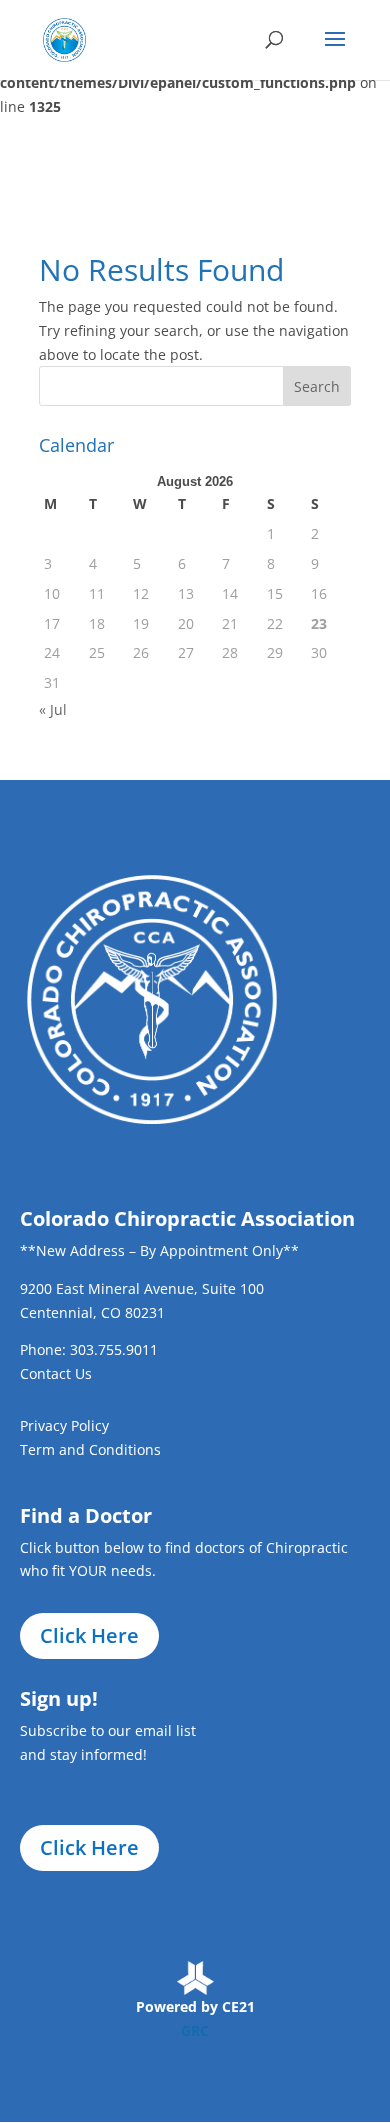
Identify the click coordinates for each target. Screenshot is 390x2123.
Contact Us (56, 1373)
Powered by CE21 (195, 2006)
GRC (195, 2030)
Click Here (89, 1635)
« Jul (53, 709)
